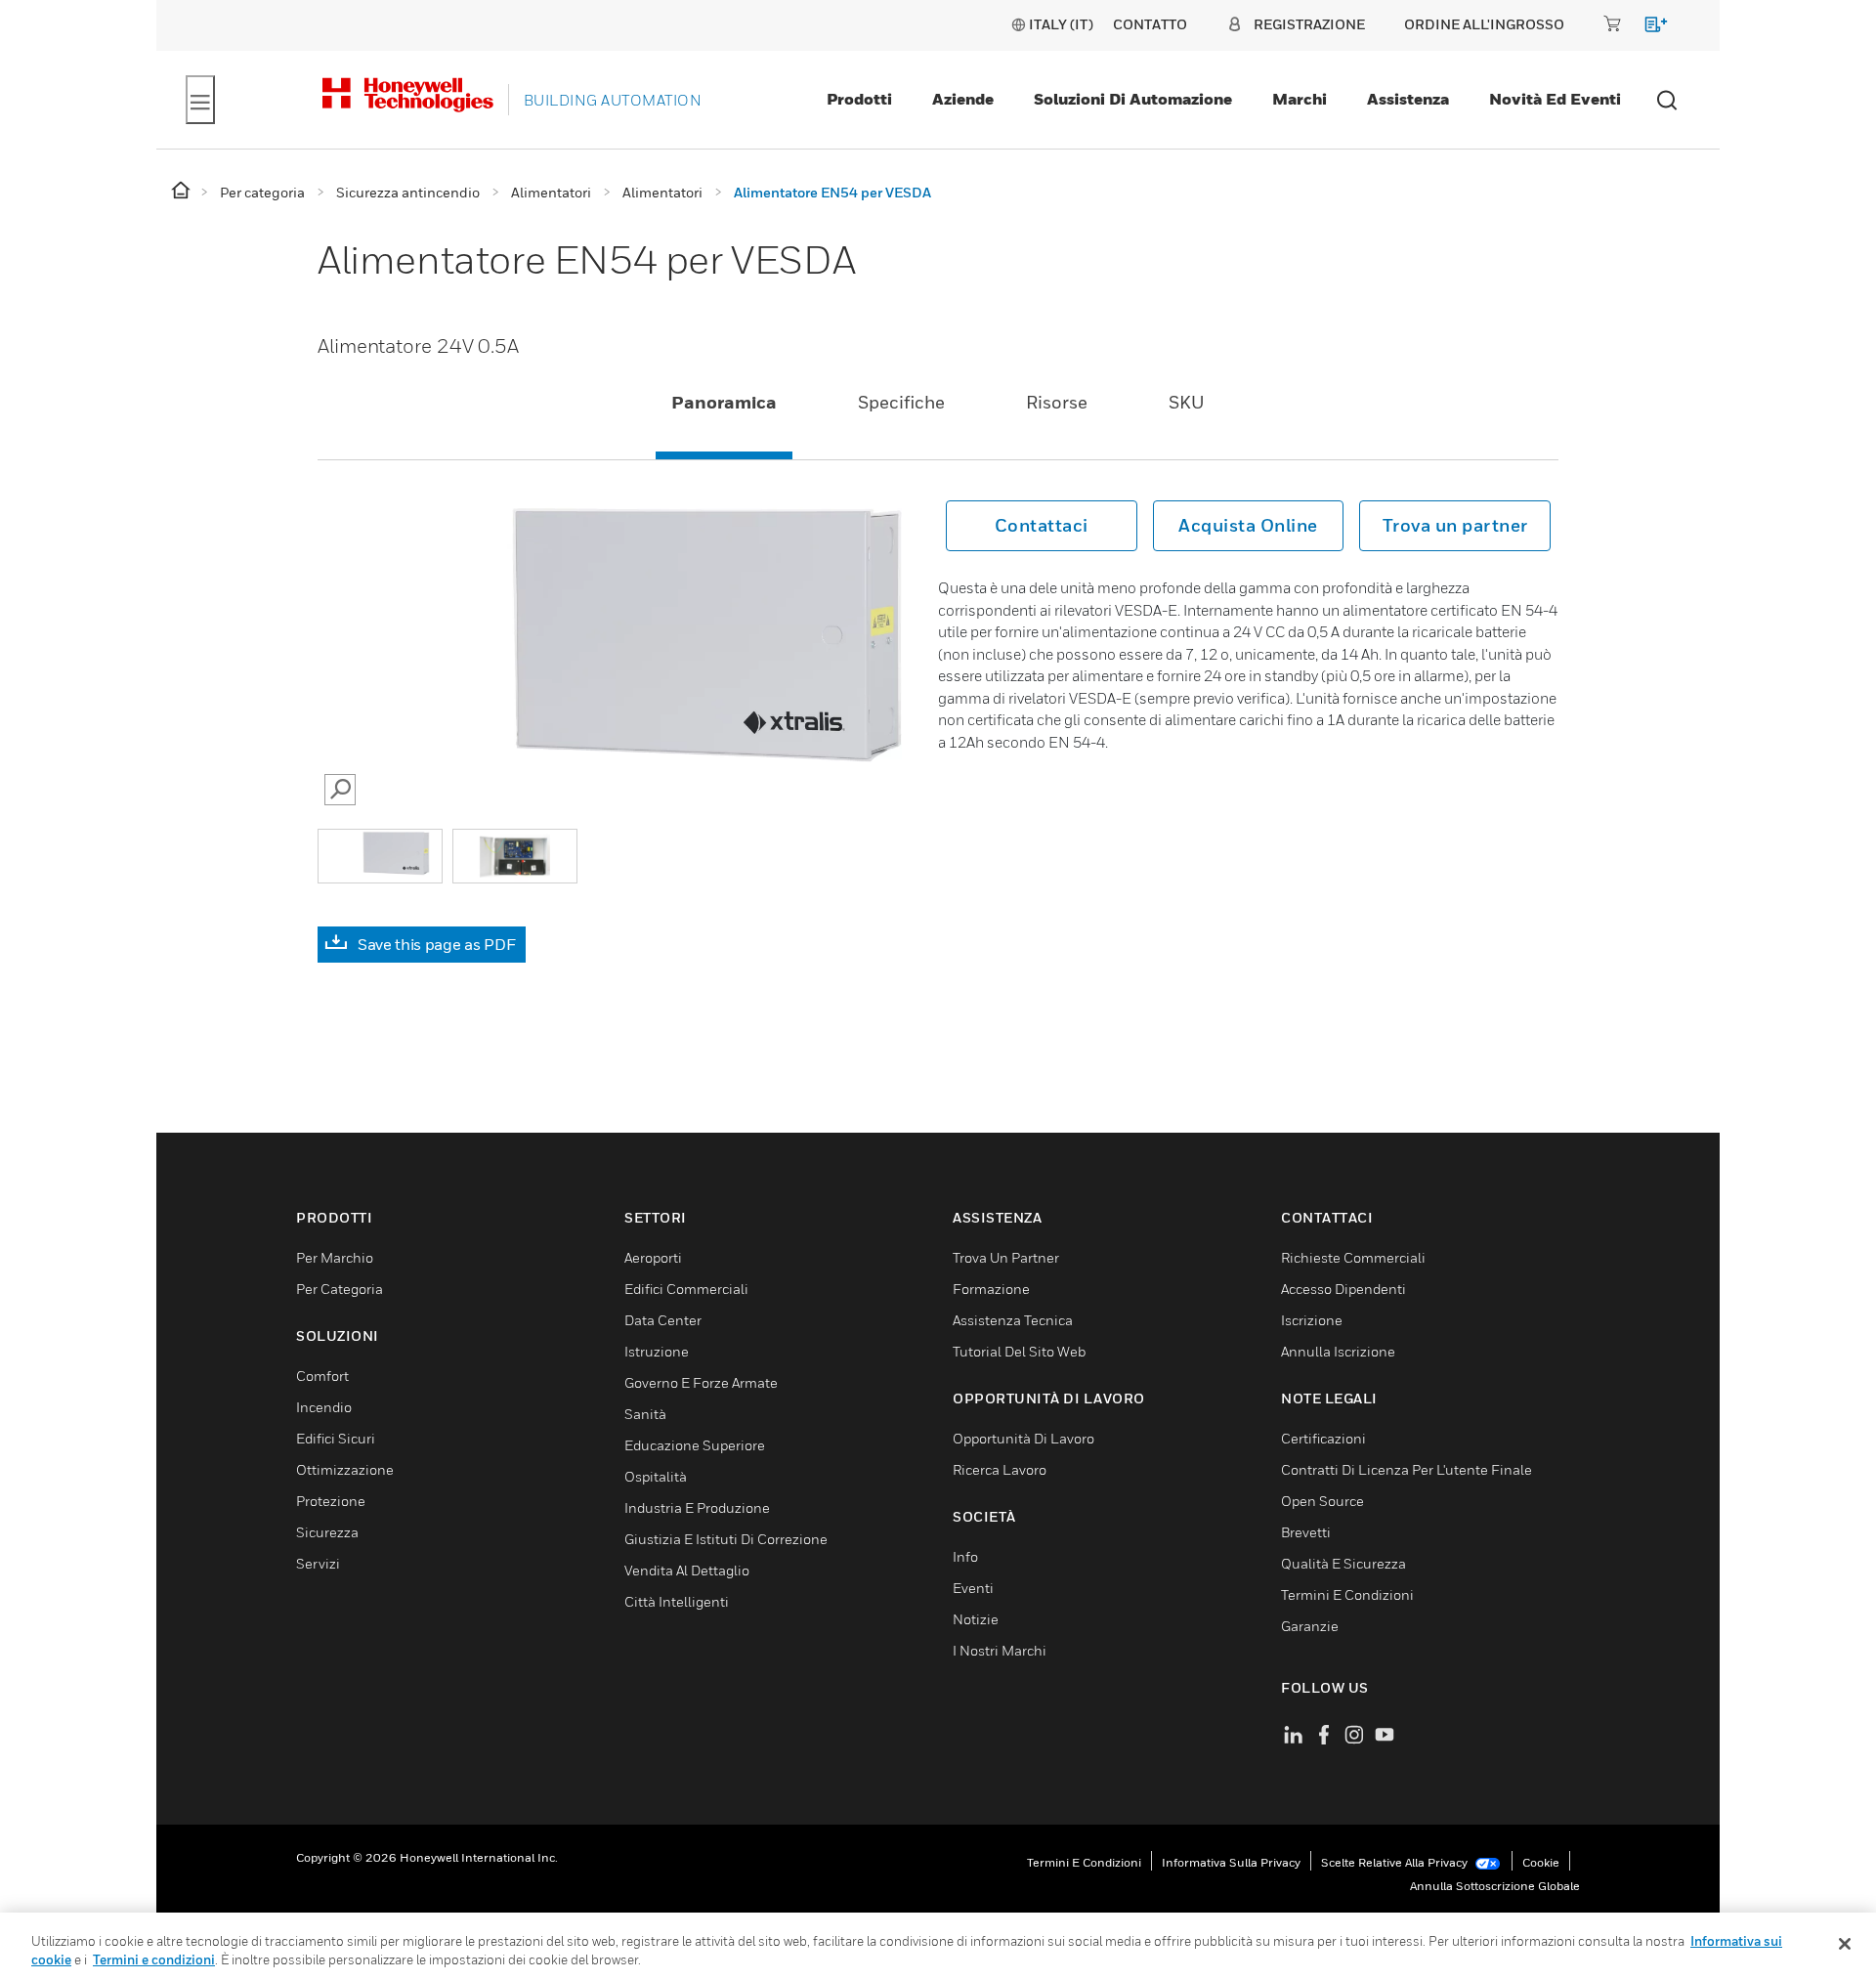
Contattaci (1042, 525)
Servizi (318, 1563)
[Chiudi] (1845, 1944)
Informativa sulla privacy (1231, 1862)
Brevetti (1306, 1532)
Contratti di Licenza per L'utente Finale (1407, 1469)
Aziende (963, 99)
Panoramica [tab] (724, 402)
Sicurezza (327, 1532)
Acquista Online (1248, 525)
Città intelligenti (677, 1601)
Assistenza (1408, 99)
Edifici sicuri (336, 1438)
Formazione (991, 1289)
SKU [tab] (1187, 402)
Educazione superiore (695, 1445)
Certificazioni (1323, 1438)
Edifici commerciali (686, 1289)
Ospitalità (656, 1476)
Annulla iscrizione (1338, 1351)
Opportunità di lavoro (1023, 1438)
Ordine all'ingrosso (1484, 24)
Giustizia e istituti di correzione (726, 1539)
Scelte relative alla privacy (1396, 1862)
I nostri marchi (1000, 1650)
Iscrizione (1312, 1320)
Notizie (976, 1619)
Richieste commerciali (1353, 1257)
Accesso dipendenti (1343, 1289)
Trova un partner (1455, 525)
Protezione (331, 1501)
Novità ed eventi (1555, 99)
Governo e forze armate (701, 1382)
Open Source (1322, 1501)
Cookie (1541, 1862)
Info (965, 1556)
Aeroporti (653, 1257)
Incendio (324, 1407)
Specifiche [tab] (901, 402)
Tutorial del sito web (1019, 1351)
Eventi (973, 1588)
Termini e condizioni (1084, 1862)
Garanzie (1310, 1626)
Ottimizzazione (345, 1469)
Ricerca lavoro (1000, 1469)
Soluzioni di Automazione (1133, 99)
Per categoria (340, 1289)
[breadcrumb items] (182, 191)
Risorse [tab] (1057, 402)
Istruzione (657, 1351)
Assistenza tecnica (1013, 1320)
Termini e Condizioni (1347, 1594)
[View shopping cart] (1647, 28)
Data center (663, 1320)
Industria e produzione (697, 1507)
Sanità (645, 1414)
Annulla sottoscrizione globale (1495, 1886)
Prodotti (859, 99)
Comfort (322, 1376)
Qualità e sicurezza (1343, 1563)
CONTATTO (1150, 24)
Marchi (1300, 99)
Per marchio (335, 1257)
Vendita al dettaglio (687, 1570)
